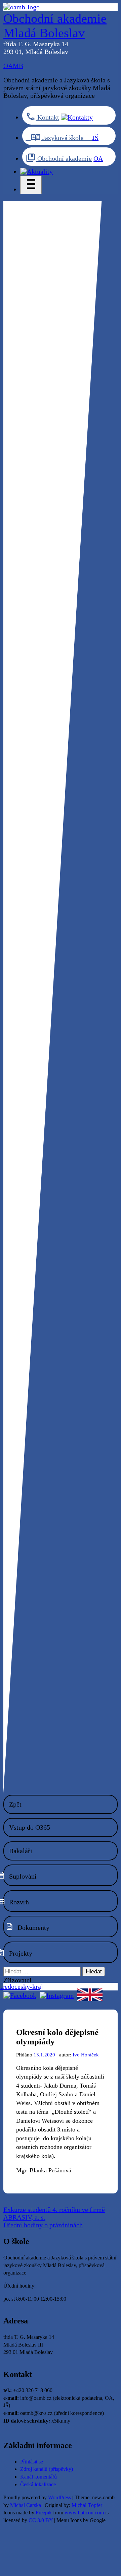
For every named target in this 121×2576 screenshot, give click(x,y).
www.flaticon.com (84, 2513)
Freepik (44, 2513)
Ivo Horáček (86, 2055)
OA (98, 158)
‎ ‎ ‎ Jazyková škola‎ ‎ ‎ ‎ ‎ (59, 138)
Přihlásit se (32, 2462)
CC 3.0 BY (41, 2520)
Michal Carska (26, 2505)
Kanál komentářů (38, 2477)
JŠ (95, 138)
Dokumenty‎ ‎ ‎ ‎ (36, 1927)
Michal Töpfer (87, 2505)
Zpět (15, 1804)
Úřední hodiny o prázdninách (43, 2225)
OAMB (13, 66)
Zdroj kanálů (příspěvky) (47, 2469)
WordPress (59, 2498)
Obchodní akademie (64, 158)
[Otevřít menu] (31, 185)
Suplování (23, 1876)
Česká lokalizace (38, 2485)
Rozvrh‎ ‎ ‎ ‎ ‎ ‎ (23, 1902)
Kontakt (47, 117)
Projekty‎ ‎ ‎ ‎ (23, 1953)
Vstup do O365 (30, 1827)
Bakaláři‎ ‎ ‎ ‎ (23, 1851)
